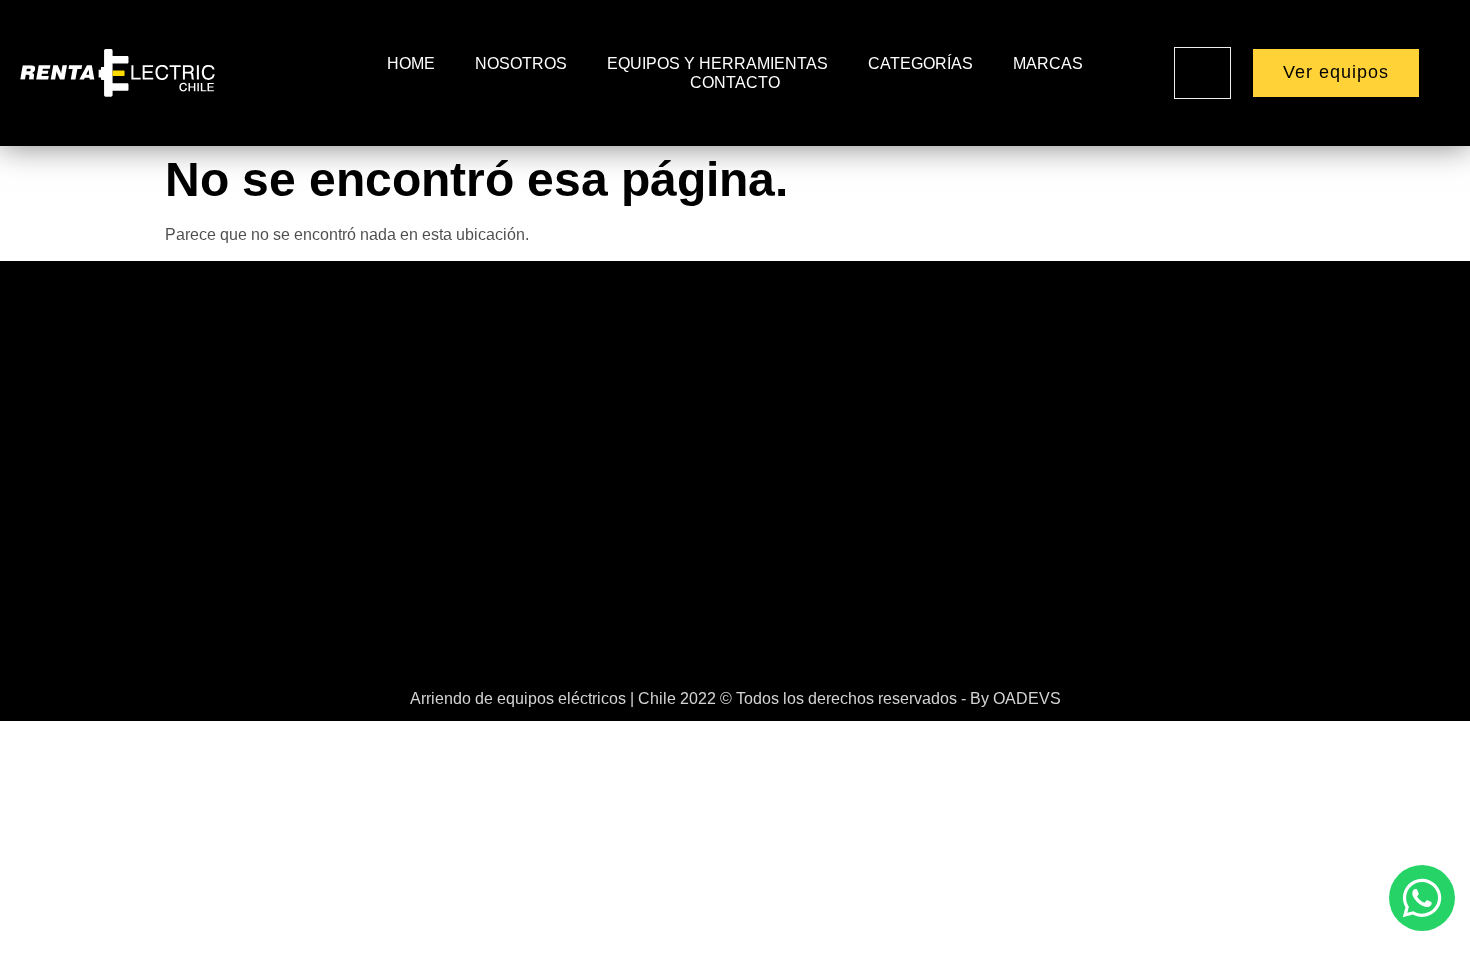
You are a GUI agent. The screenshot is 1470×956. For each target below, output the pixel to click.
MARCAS (1048, 63)
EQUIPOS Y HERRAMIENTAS (717, 63)
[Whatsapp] (1422, 898)
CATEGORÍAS (920, 63)
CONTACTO (735, 82)
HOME (411, 63)
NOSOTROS (521, 63)
